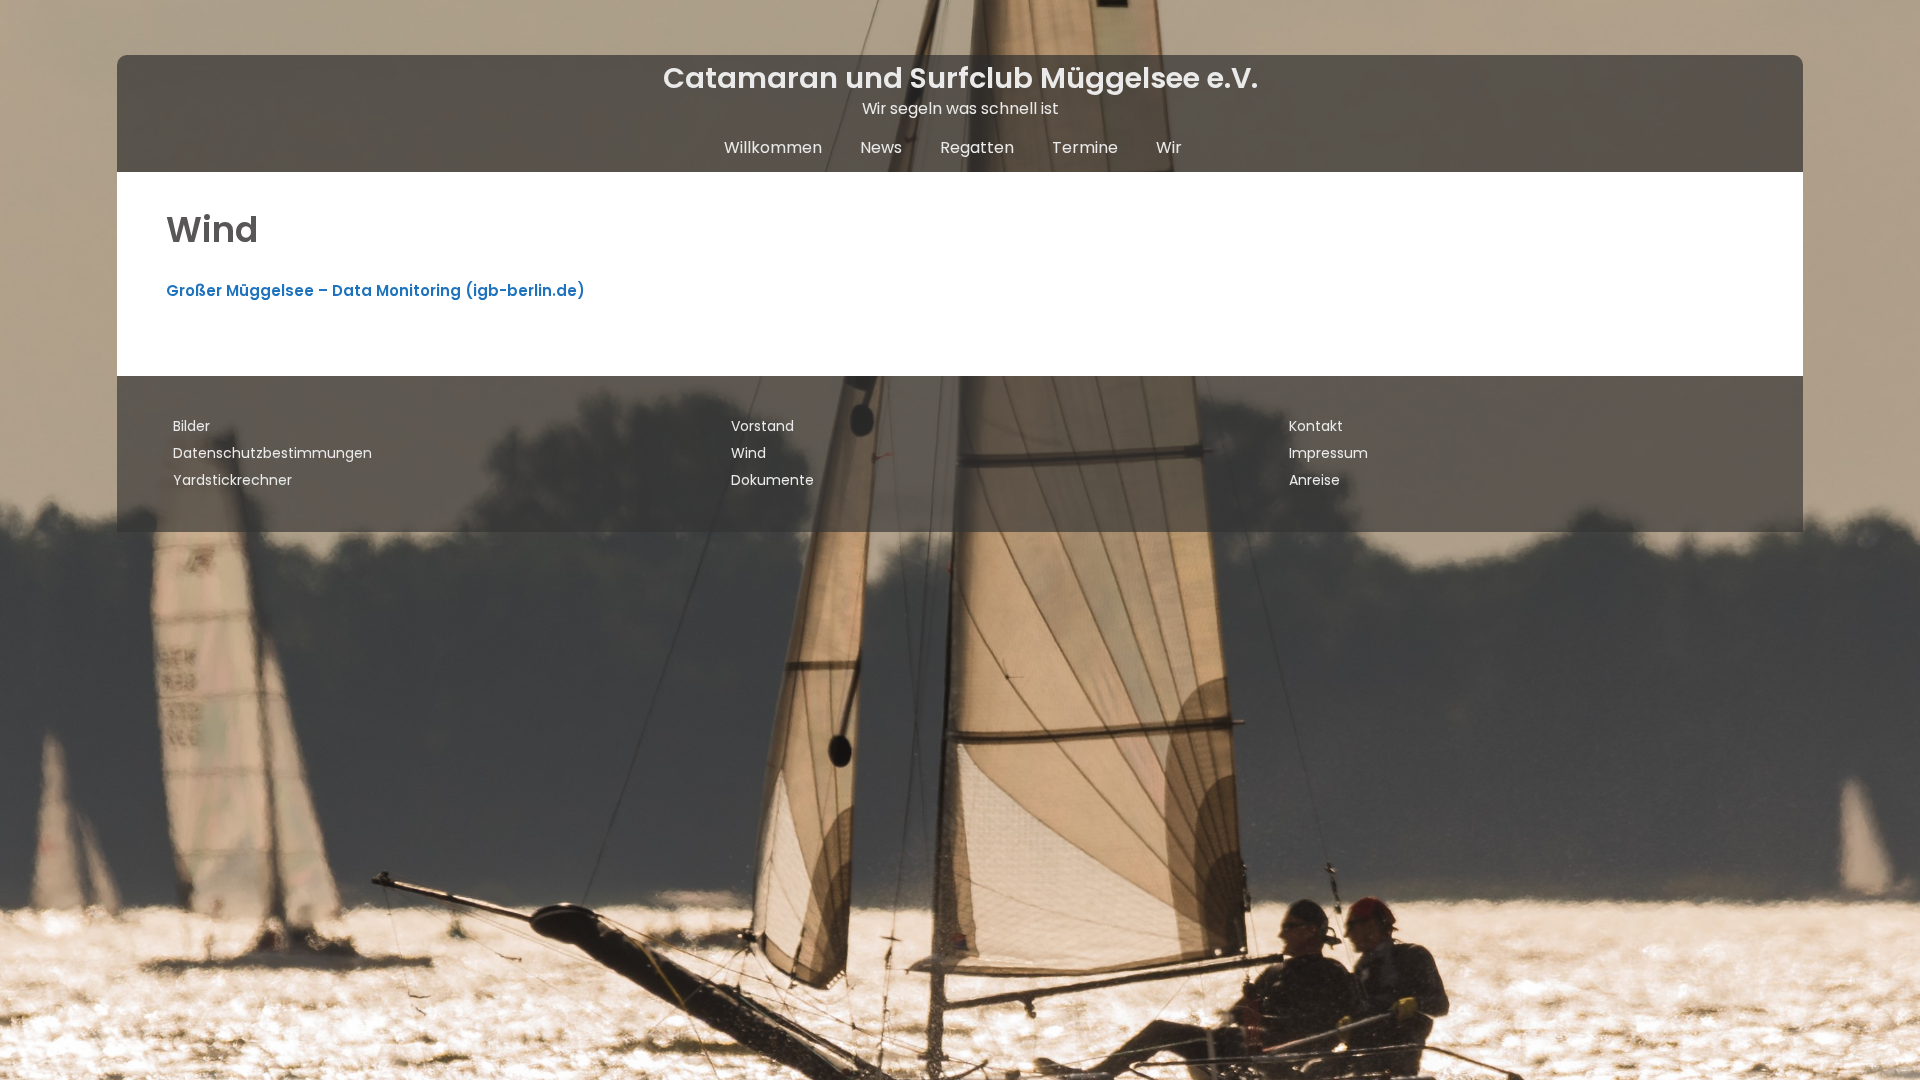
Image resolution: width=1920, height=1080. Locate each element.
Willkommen (773, 147)
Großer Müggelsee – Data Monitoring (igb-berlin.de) (375, 290)
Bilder (191, 426)
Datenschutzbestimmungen (272, 453)
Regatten (977, 147)
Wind (748, 453)
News (881, 147)
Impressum (1328, 453)
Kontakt (1316, 426)
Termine (1085, 147)
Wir (1169, 147)
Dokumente (772, 480)
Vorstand (762, 426)
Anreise (1314, 480)
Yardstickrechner (232, 480)
